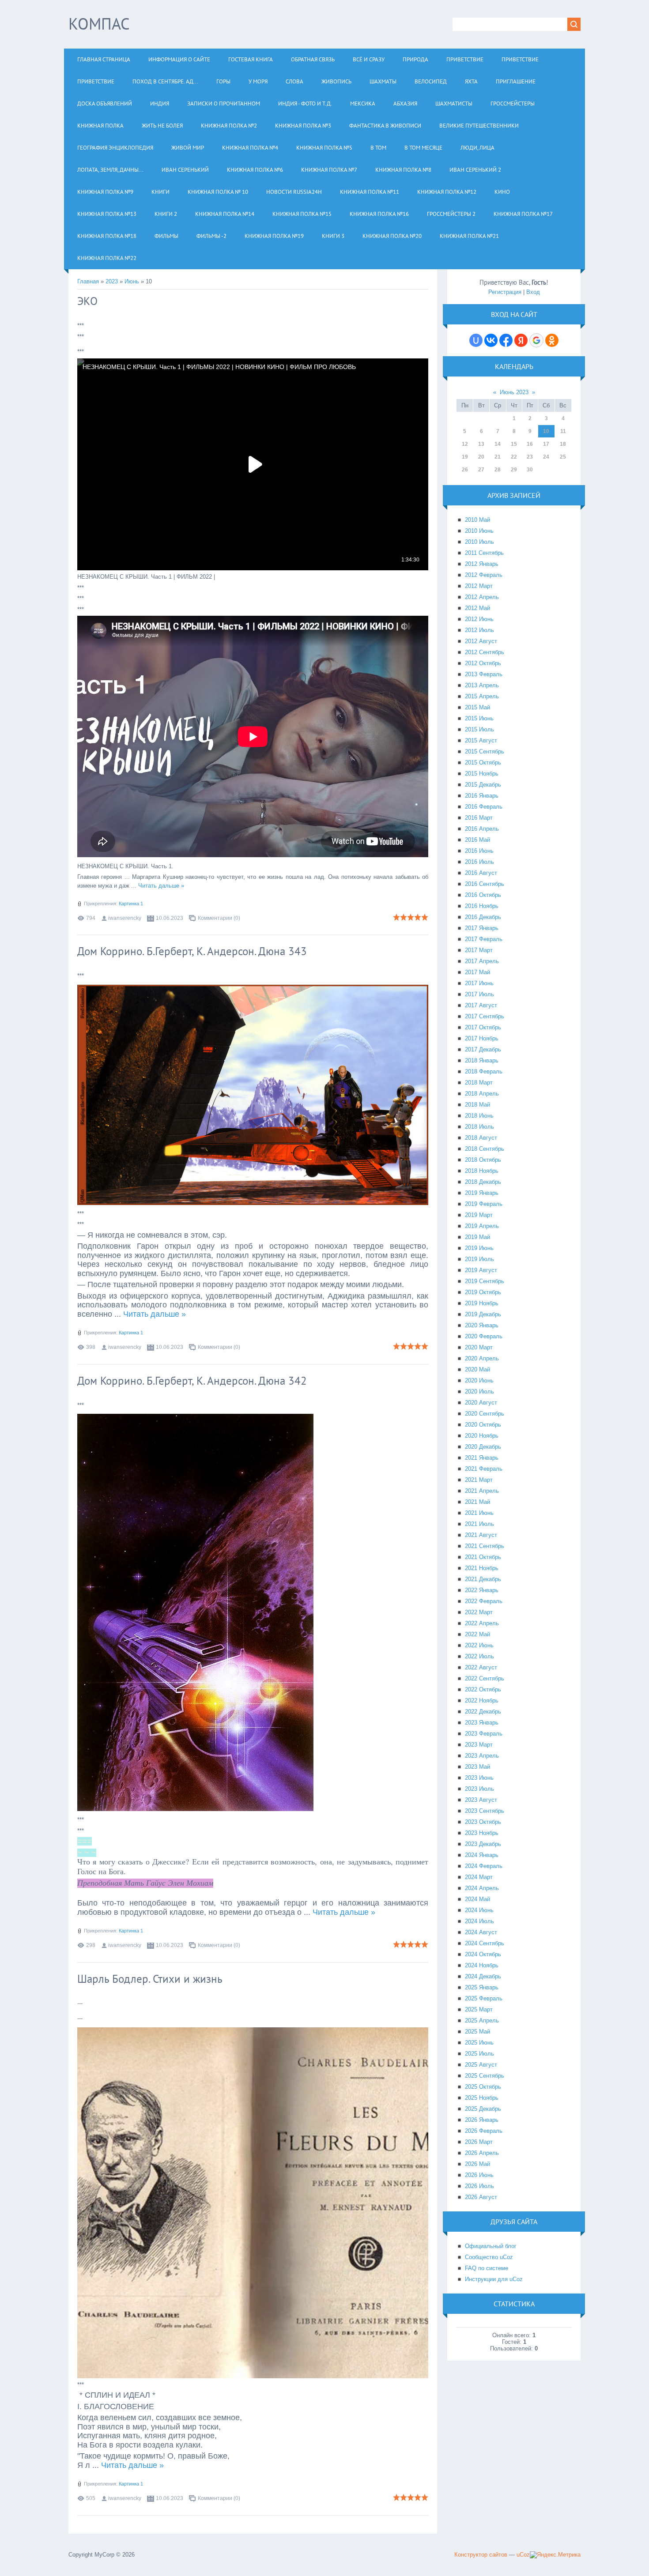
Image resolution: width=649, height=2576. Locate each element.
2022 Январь (482, 1590)
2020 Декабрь (483, 1447)
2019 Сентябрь (485, 1281)
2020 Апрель (482, 1358)
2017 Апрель (482, 961)
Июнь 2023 (514, 392)
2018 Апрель (482, 1094)
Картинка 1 (131, 904)
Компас (99, 24)
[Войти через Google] (536, 340)
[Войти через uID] (476, 340)
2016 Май (477, 840)
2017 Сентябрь (485, 1016)
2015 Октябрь (483, 763)
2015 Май (477, 707)
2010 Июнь (479, 531)
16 (530, 444)
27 (481, 470)
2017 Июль (479, 994)
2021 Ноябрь (482, 1568)
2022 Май (477, 1634)
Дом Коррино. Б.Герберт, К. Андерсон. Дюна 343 (192, 951)
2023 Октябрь (483, 1822)
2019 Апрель (482, 1226)
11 (563, 431)
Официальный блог (491, 2246)
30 (530, 470)
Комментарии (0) (219, 918)
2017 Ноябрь (482, 1038)
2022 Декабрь (483, 1712)
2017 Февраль (484, 939)
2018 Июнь (479, 1116)
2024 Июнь (479, 1910)
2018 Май (477, 1105)
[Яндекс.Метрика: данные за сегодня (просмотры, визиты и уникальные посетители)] (555, 2555)
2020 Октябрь (483, 1425)
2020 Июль (479, 1392)
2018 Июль (479, 1127)
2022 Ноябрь (482, 1700)
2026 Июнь (479, 2175)
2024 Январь (482, 1855)
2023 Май (477, 1767)
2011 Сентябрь (484, 553)
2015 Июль (479, 729)
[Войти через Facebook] (506, 340)
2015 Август (481, 740)
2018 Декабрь (483, 1182)
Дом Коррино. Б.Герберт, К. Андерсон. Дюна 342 (192, 1381)
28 (498, 470)
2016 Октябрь (483, 895)
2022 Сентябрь (485, 1678)
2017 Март (479, 950)
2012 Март (479, 586)
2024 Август (481, 1932)
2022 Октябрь (483, 1689)
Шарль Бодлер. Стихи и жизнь (150, 1979)
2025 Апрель (482, 2021)
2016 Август (481, 873)
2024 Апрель (482, 1888)
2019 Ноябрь (482, 1303)
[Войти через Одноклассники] (552, 340)
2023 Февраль (484, 1734)
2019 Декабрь (483, 1314)
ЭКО (87, 301)
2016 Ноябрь (482, 906)
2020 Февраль (484, 1336)
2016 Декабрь (483, 917)
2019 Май (477, 1237)
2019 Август (481, 1270)
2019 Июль (479, 1259)
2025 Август (481, 2065)
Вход (533, 292)
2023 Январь (482, 1723)
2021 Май (477, 1502)
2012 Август (481, 641)
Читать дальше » (161, 886)
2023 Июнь (479, 1778)
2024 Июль (479, 1921)
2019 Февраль (484, 1204)
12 (465, 444)
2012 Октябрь (483, 663)
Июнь (132, 281)
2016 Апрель (482, 829)
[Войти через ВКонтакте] (491, 340)
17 (546, 444)
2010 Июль (479, 542)
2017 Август (481, 1005)
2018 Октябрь (483, 1160)
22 (514, 457)
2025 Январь (482, 1987)
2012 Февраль (484, 575)
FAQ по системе (487, 2268)
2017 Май (477, 972)
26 (465, 470)
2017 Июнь (479, 983)
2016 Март (479, 818)
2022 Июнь (479, 1645)
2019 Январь (482, 1193)
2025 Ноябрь (482, 2098)
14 (498, 444)
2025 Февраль (484, 1998)
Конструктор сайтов (481, 2555)
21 (498, 457)
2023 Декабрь (483, 1844)
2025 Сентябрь (485, 2076)
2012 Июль (479, 630)
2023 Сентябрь (485, 1811)
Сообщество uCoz (489, 2257)
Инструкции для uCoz (494, 2279)
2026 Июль (479, 2186)
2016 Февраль (484, 807)
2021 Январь (482, 1458)
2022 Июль (479, 1656)
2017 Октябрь (483, 1027)
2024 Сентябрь (485, 1943)
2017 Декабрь (483, 1049)
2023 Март (479, 1745)
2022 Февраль (484, 1601)
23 (530, 457)
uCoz (523, 2555)
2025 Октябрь (483, 2087)
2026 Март (479, 2142)
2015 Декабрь (483, 785)
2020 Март (479, 1347)
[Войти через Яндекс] (521, 340)
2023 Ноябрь (482, 1833)
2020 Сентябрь (485, 1414)
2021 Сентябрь (485, 1546)
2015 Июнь (479, 718)
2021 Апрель (482, 1491)
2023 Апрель (482, 1756)
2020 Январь (482, 1325)
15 (514, 444)
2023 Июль (479, 1789)
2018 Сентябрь (485, 1149)
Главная (88, 281)
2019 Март (479, 1215)
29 (514, 470)
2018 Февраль (484, 1071)
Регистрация (505, 292)
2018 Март (479, 1083)
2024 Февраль (484, 1866)
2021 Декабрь (483, 1579)
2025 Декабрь (483, 2109)
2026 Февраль (484, 2131)
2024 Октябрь (483, 1954)
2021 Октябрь (483, 1557)
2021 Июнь (479, 1513)
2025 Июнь (479, 2043)
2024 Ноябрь (482, 1965)
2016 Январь (482, 796)
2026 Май (477, 2164)
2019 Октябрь (483, 1292)
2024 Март (479, 1877)
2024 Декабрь (483, 1976)
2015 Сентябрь (485, 751)
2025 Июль (479, 2054)
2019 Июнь (479, 1248)
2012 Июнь (479, 619)
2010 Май (477, 520)
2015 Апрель (482, 696)
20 (481, 457)
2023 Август (481, 1800)
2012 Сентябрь (485, 652)
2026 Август (481, 2197)
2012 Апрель (482, 597)
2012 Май (477, 608)
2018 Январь (482, 1060)
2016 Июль (479, 862)
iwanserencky (125, 918)
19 (465, 457)
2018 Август (481, 1138)
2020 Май (477, 1369)
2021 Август (481, 1535)
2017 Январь (482, 928)
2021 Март (479, 1480)
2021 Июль (479, 1524)
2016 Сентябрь (485, 884)
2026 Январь (482, 2120)
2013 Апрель (482, 685)
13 (481, 444)
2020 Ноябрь (482, 1436)
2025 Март (479, 2009)
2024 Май (477, 1899)
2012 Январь (482, 564)
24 (546, 457)
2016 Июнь (479, 851)
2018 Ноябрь (482, 1171)
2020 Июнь (479, 1380)
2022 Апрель (482, 1623)
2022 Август (481, 1667)
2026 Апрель (482, 2153)
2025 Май (477, 2032)
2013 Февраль (484, 674)
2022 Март (479, 1612)
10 (546, 431)
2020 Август (481, 1403)
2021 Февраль (484, 1469)
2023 (112, 281)
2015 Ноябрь (482, 774)
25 (563, 457)
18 (563, 444)
